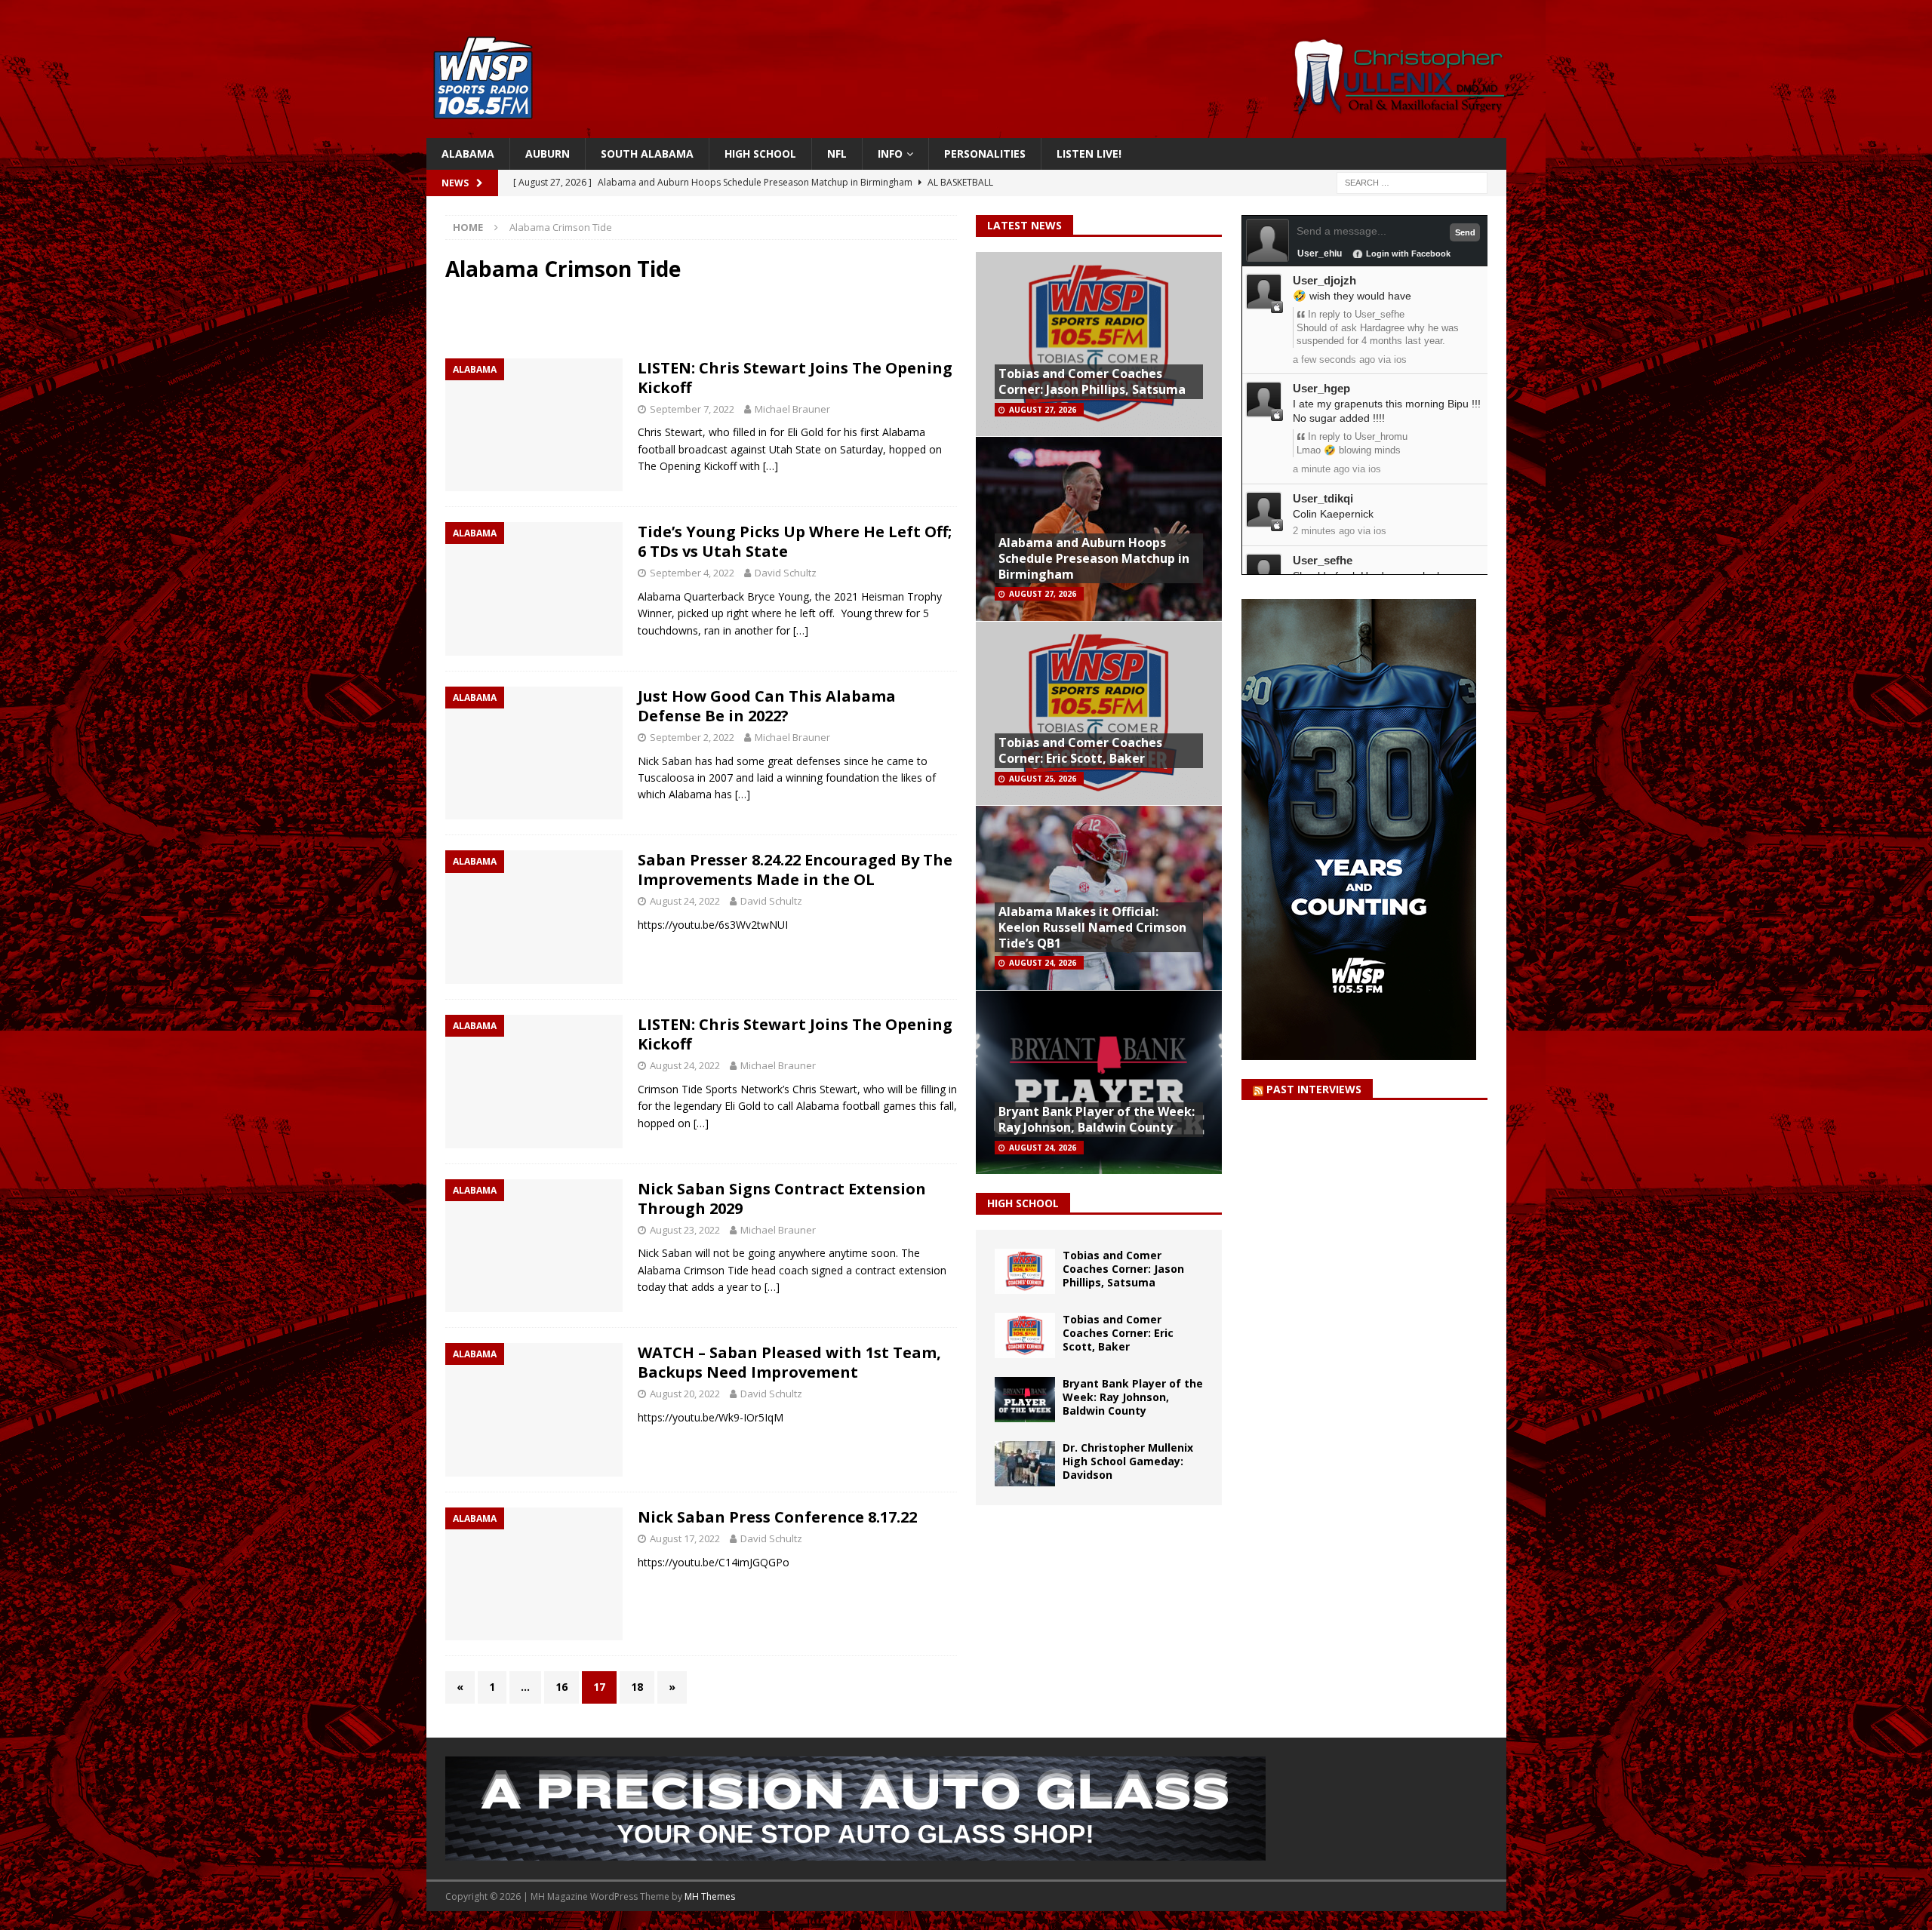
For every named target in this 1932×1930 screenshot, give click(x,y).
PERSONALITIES (985, 154)
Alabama (468, 154)
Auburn (548, 154)
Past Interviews (1314, 1089)
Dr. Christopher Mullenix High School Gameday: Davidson (1128, 1461)
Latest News (1024, 225)
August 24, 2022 (685, 901)
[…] (771, 466)
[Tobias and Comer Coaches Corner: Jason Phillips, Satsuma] (1025, 1271)
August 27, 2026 (1043, 410)
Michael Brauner (792, 409)
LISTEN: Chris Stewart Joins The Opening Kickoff (795, 378)
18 (637, 1687)
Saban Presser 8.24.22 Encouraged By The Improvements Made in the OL (795, 870)
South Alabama (647, 154)
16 (561, 1687)
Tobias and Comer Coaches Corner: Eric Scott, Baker (1080, 750)
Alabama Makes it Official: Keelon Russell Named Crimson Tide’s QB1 (1092, 927)
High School (760, 154)
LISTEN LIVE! (1089, 154)
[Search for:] (1412, 182)
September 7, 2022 (692, 409)
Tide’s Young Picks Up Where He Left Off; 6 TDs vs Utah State (795, 541)
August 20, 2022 (685, 1394)
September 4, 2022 (692, 573)
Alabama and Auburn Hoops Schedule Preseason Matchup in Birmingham (1094, 558)
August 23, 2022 (685, 1230)
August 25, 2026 (1043, 779)
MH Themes (710, 1896)
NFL (837, 154)
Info (890, 154)
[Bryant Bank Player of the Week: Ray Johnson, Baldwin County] (1025, 1400)
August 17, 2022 (685, 1538)
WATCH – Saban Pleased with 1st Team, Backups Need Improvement (789, 1362)
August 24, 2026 (1043, 963)
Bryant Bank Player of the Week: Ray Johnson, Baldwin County (1097, 1119)
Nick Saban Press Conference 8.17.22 (777, 1517)
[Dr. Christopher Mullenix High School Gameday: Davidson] (1025, 1464)
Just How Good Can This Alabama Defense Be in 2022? (767, 706)
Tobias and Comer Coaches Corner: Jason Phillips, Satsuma (1092, 381)
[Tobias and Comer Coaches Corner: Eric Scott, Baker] (1025, 1335)
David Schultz (786, 573)
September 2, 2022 (692, 737)
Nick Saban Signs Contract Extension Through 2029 (782, 1199)
